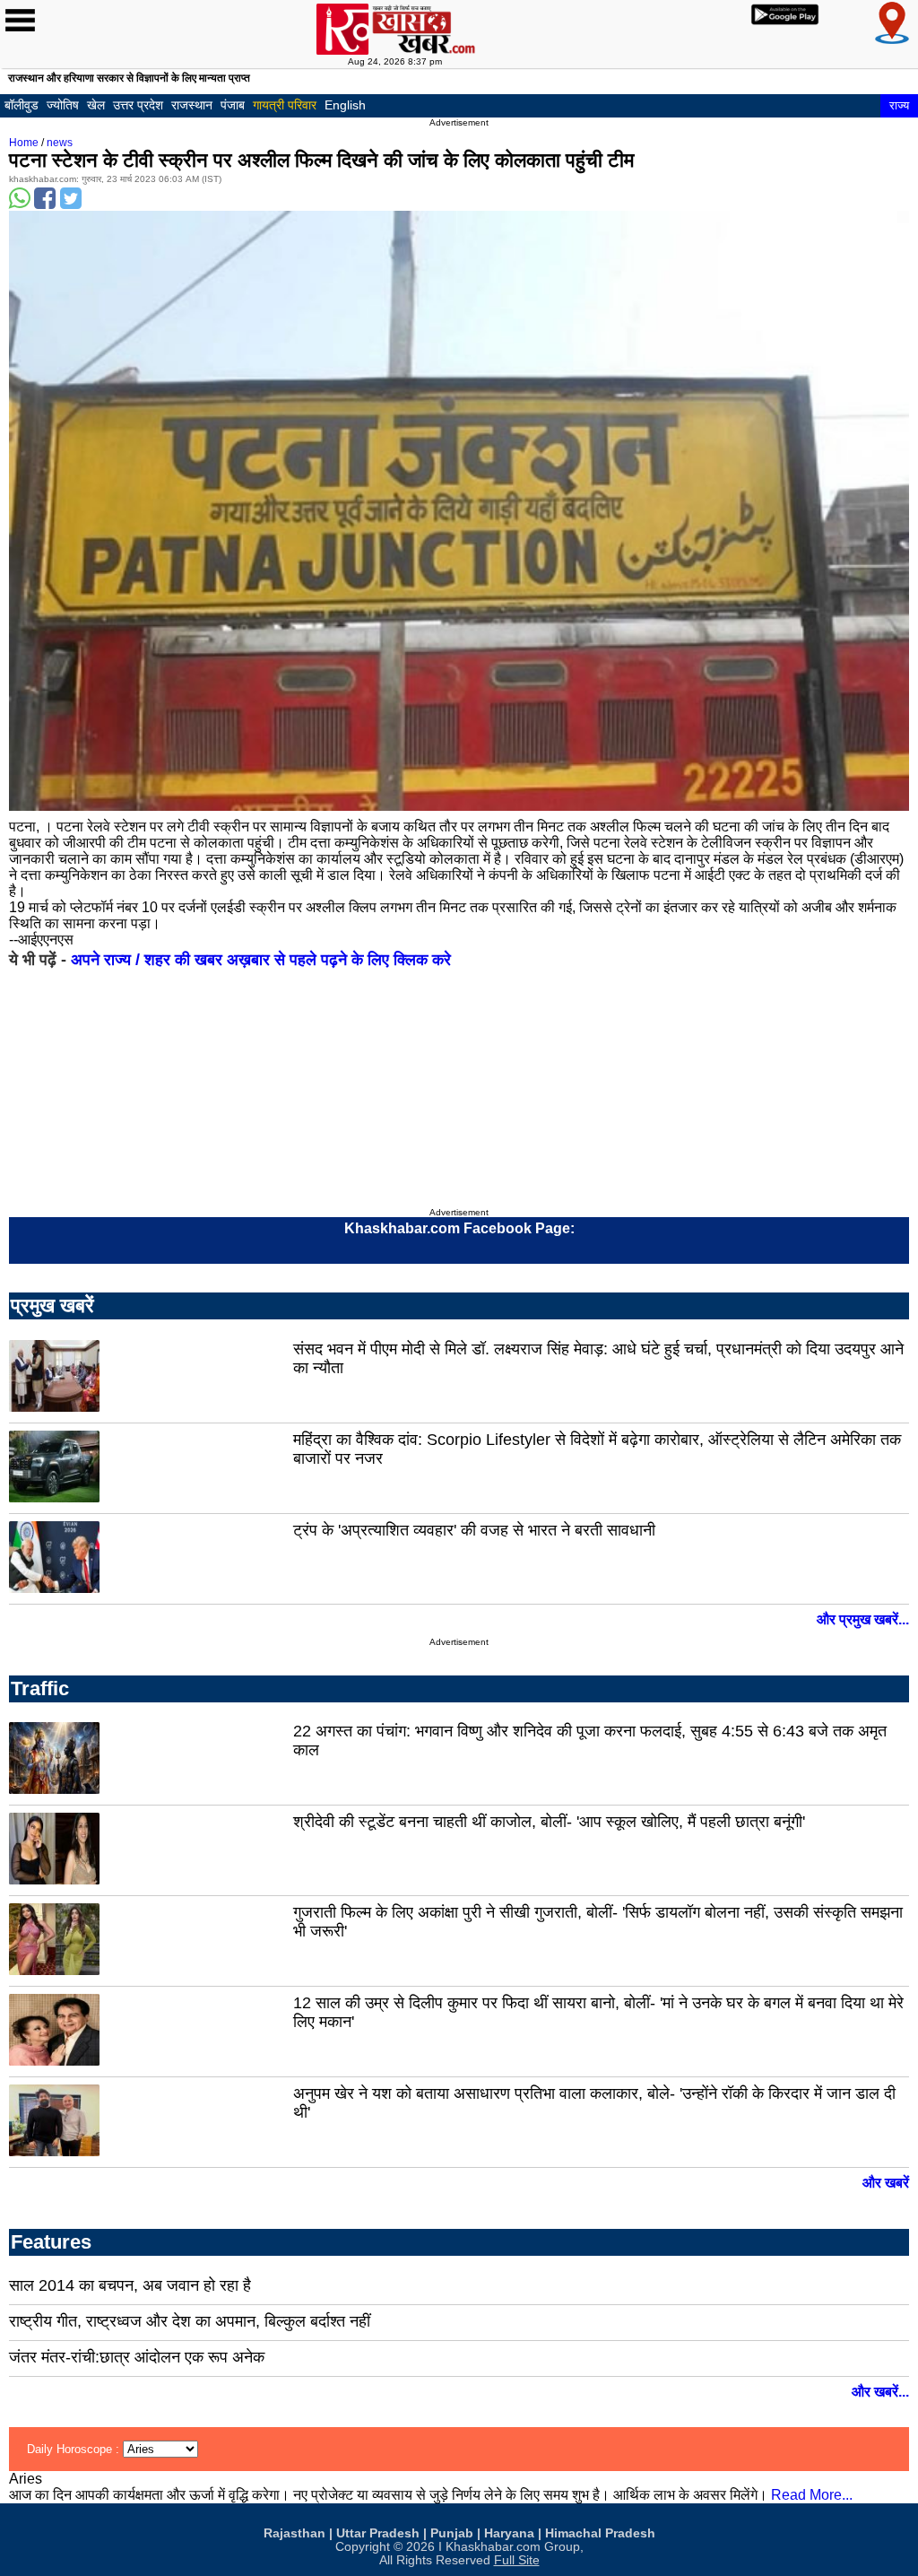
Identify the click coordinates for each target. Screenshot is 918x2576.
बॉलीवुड (22, 105)
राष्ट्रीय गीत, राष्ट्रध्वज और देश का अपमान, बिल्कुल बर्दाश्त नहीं (190, 2321)
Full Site (517, 2560)
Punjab (452, 2533)
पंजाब (233, 105)
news (60, 143)
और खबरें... (880, 2392)
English (345, 105)
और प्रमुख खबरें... (863, 1619)
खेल (96, 105)
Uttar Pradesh (378, 2533)
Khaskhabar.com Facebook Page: (459, 1228)
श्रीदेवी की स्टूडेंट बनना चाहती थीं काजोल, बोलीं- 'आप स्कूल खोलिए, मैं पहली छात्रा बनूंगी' (549, 1822)
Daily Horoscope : (75, 2449)
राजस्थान (192, 105)
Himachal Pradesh (600, 2533)
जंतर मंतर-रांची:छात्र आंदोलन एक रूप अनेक (137, 2357)
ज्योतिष (63, 105)
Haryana (509, 2533)
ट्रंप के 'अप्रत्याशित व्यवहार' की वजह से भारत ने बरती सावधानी (474, 1530)
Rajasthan (294, 2533)
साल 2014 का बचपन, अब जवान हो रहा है (130, 2285)
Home (24, 143)
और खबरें (886, 2183)
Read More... (812, 2495)
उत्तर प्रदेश (138, 105)
